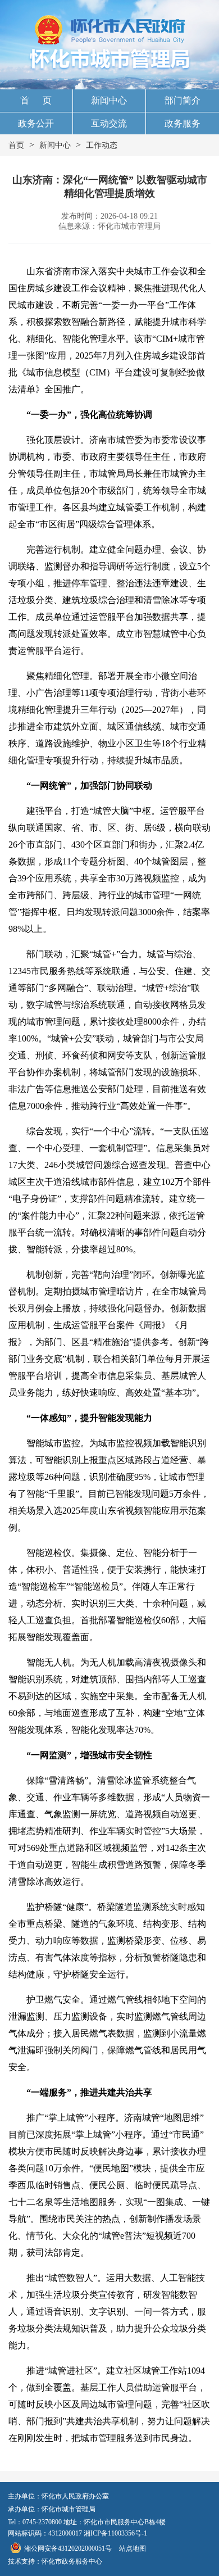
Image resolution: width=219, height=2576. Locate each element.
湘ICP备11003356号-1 (115, 2533)
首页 (16, 145)
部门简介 (182, 100)
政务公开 (36, 123)
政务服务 (182, 123)
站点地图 (133, 2548)
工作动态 (102, 145)
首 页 (36, 100)
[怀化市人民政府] (110, 31)
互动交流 (109, 123)
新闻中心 (109, 100)
